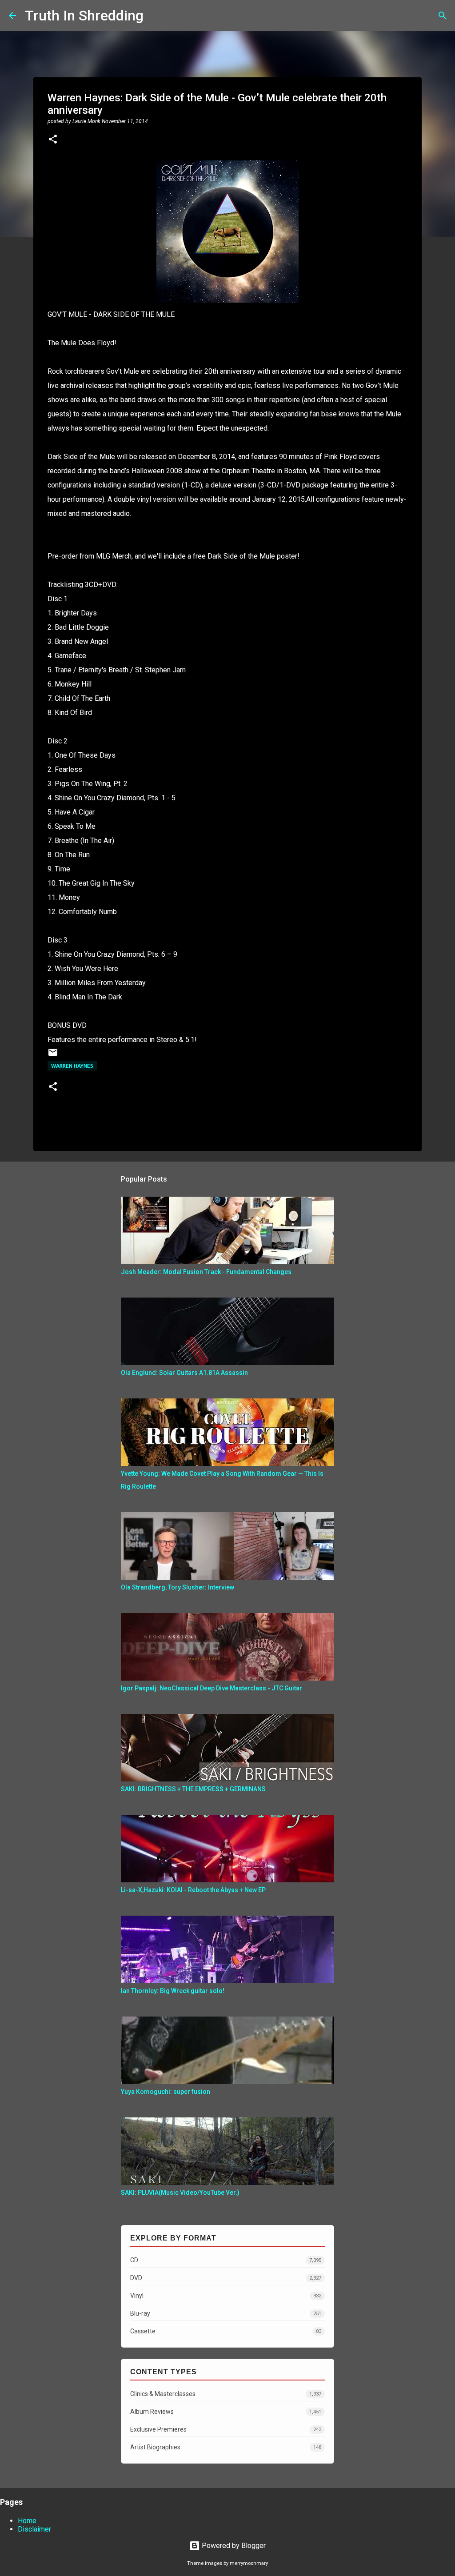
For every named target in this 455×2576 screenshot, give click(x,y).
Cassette (226, 2331)
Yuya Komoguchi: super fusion (166, 2092)
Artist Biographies (226, 2447)
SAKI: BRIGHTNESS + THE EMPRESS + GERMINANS (193, 1789)
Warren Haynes (72, 1066)
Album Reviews (226, 2412)
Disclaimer (34, 2529)
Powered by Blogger (233, 2546)
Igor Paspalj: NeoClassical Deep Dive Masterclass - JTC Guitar (212, 1688)
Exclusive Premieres (226, 2429)
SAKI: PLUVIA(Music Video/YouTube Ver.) (180, 2193)
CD (226, 2260)
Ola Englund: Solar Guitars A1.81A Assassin (184, 1373)
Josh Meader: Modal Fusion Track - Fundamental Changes (206, 1272)
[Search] (156, 16)
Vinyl (226, 2296)
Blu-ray (226, 2313)
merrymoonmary (249, 2563)
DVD (226, 2278)
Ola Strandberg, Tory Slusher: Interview (178, 1587)
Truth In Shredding (84, 16)
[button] (53, 140)
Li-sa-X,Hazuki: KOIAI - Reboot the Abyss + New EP (193, 1890)
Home (27, 2521)
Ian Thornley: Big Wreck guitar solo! (173, 1991)
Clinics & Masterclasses (226, 2394)
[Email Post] (53, 1056)
